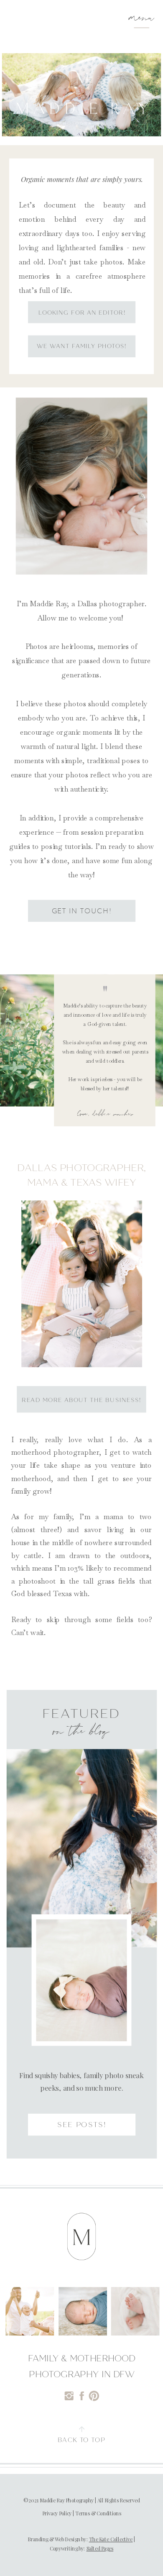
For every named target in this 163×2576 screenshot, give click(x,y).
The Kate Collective (111, 2539)
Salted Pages (100, 2549)
